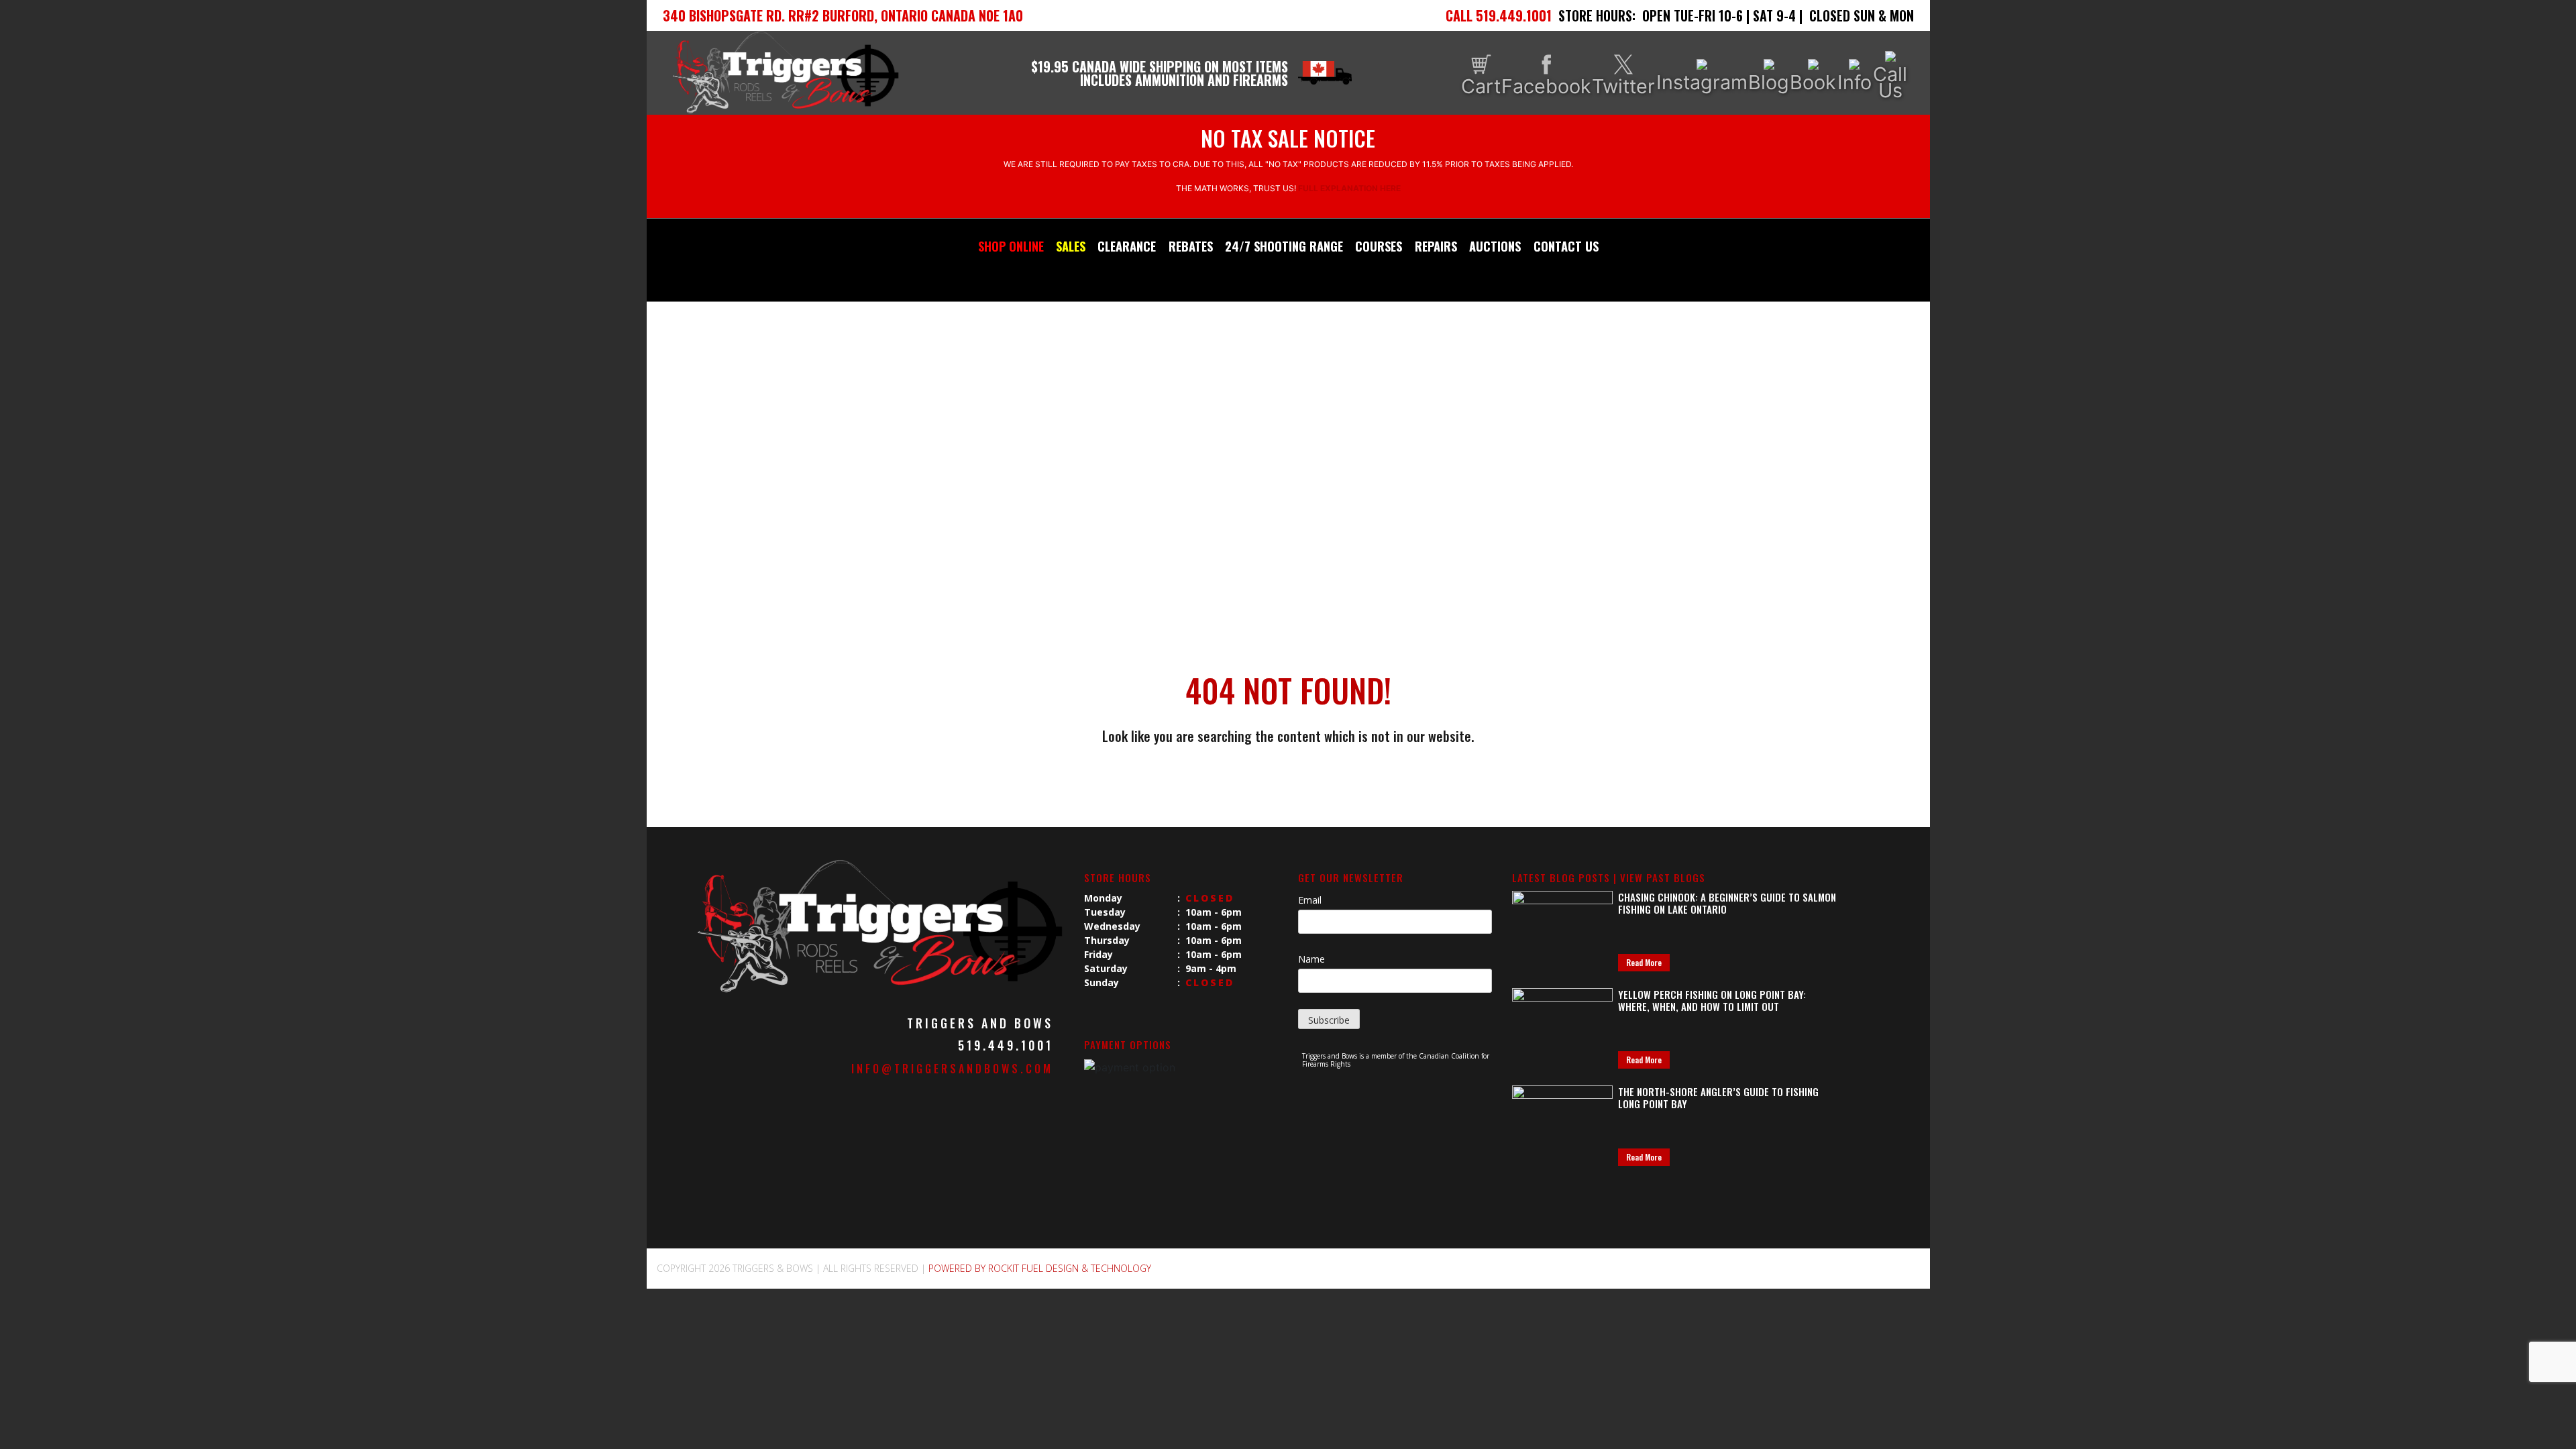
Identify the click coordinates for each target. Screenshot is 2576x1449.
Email (1310, 900)
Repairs (1436, 246)
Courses (1379, 246)
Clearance (1127, 246)
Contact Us (1566, 246)
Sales (1071, 246)
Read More (1644, 962)
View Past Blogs (1663, 877)
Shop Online (1011, 246)
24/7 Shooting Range (1284, 246)
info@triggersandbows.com (952, 1069)
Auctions (1495, 246)
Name (1311, 959)
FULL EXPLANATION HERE (1349, 188)
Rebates (1191, 246)
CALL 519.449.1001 (1499, 15)
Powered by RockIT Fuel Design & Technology (1040, 1268)
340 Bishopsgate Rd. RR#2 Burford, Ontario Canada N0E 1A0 (843, 15)
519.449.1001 (1006, 1045)
